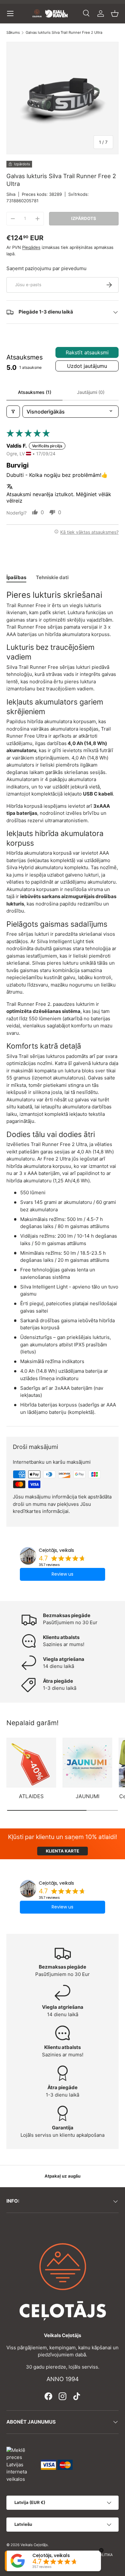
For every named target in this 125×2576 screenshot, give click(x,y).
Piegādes (31, 247)
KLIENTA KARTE (63, 1851)
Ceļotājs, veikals (56, 1550)
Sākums (13, 33)
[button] (115, 14)
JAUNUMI (88, 1796)
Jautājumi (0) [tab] (91, 392)
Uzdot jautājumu (87, 366)
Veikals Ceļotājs (34, 2545)
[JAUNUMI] (87, 1763)
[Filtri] (13, 412)
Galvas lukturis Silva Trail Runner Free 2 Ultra (64, 33)
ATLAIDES (31, 1796)
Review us (63, 1574)
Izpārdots (84, 218)
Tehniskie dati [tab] (52, 577)
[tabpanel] (63, 1003)
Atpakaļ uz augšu (63, 2176)
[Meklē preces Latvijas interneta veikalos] (21, 2464)
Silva (11, 194)
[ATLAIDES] (31, 1763)
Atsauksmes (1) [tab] (35, 392)
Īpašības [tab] (16, 577)
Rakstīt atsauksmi (87, 352)
